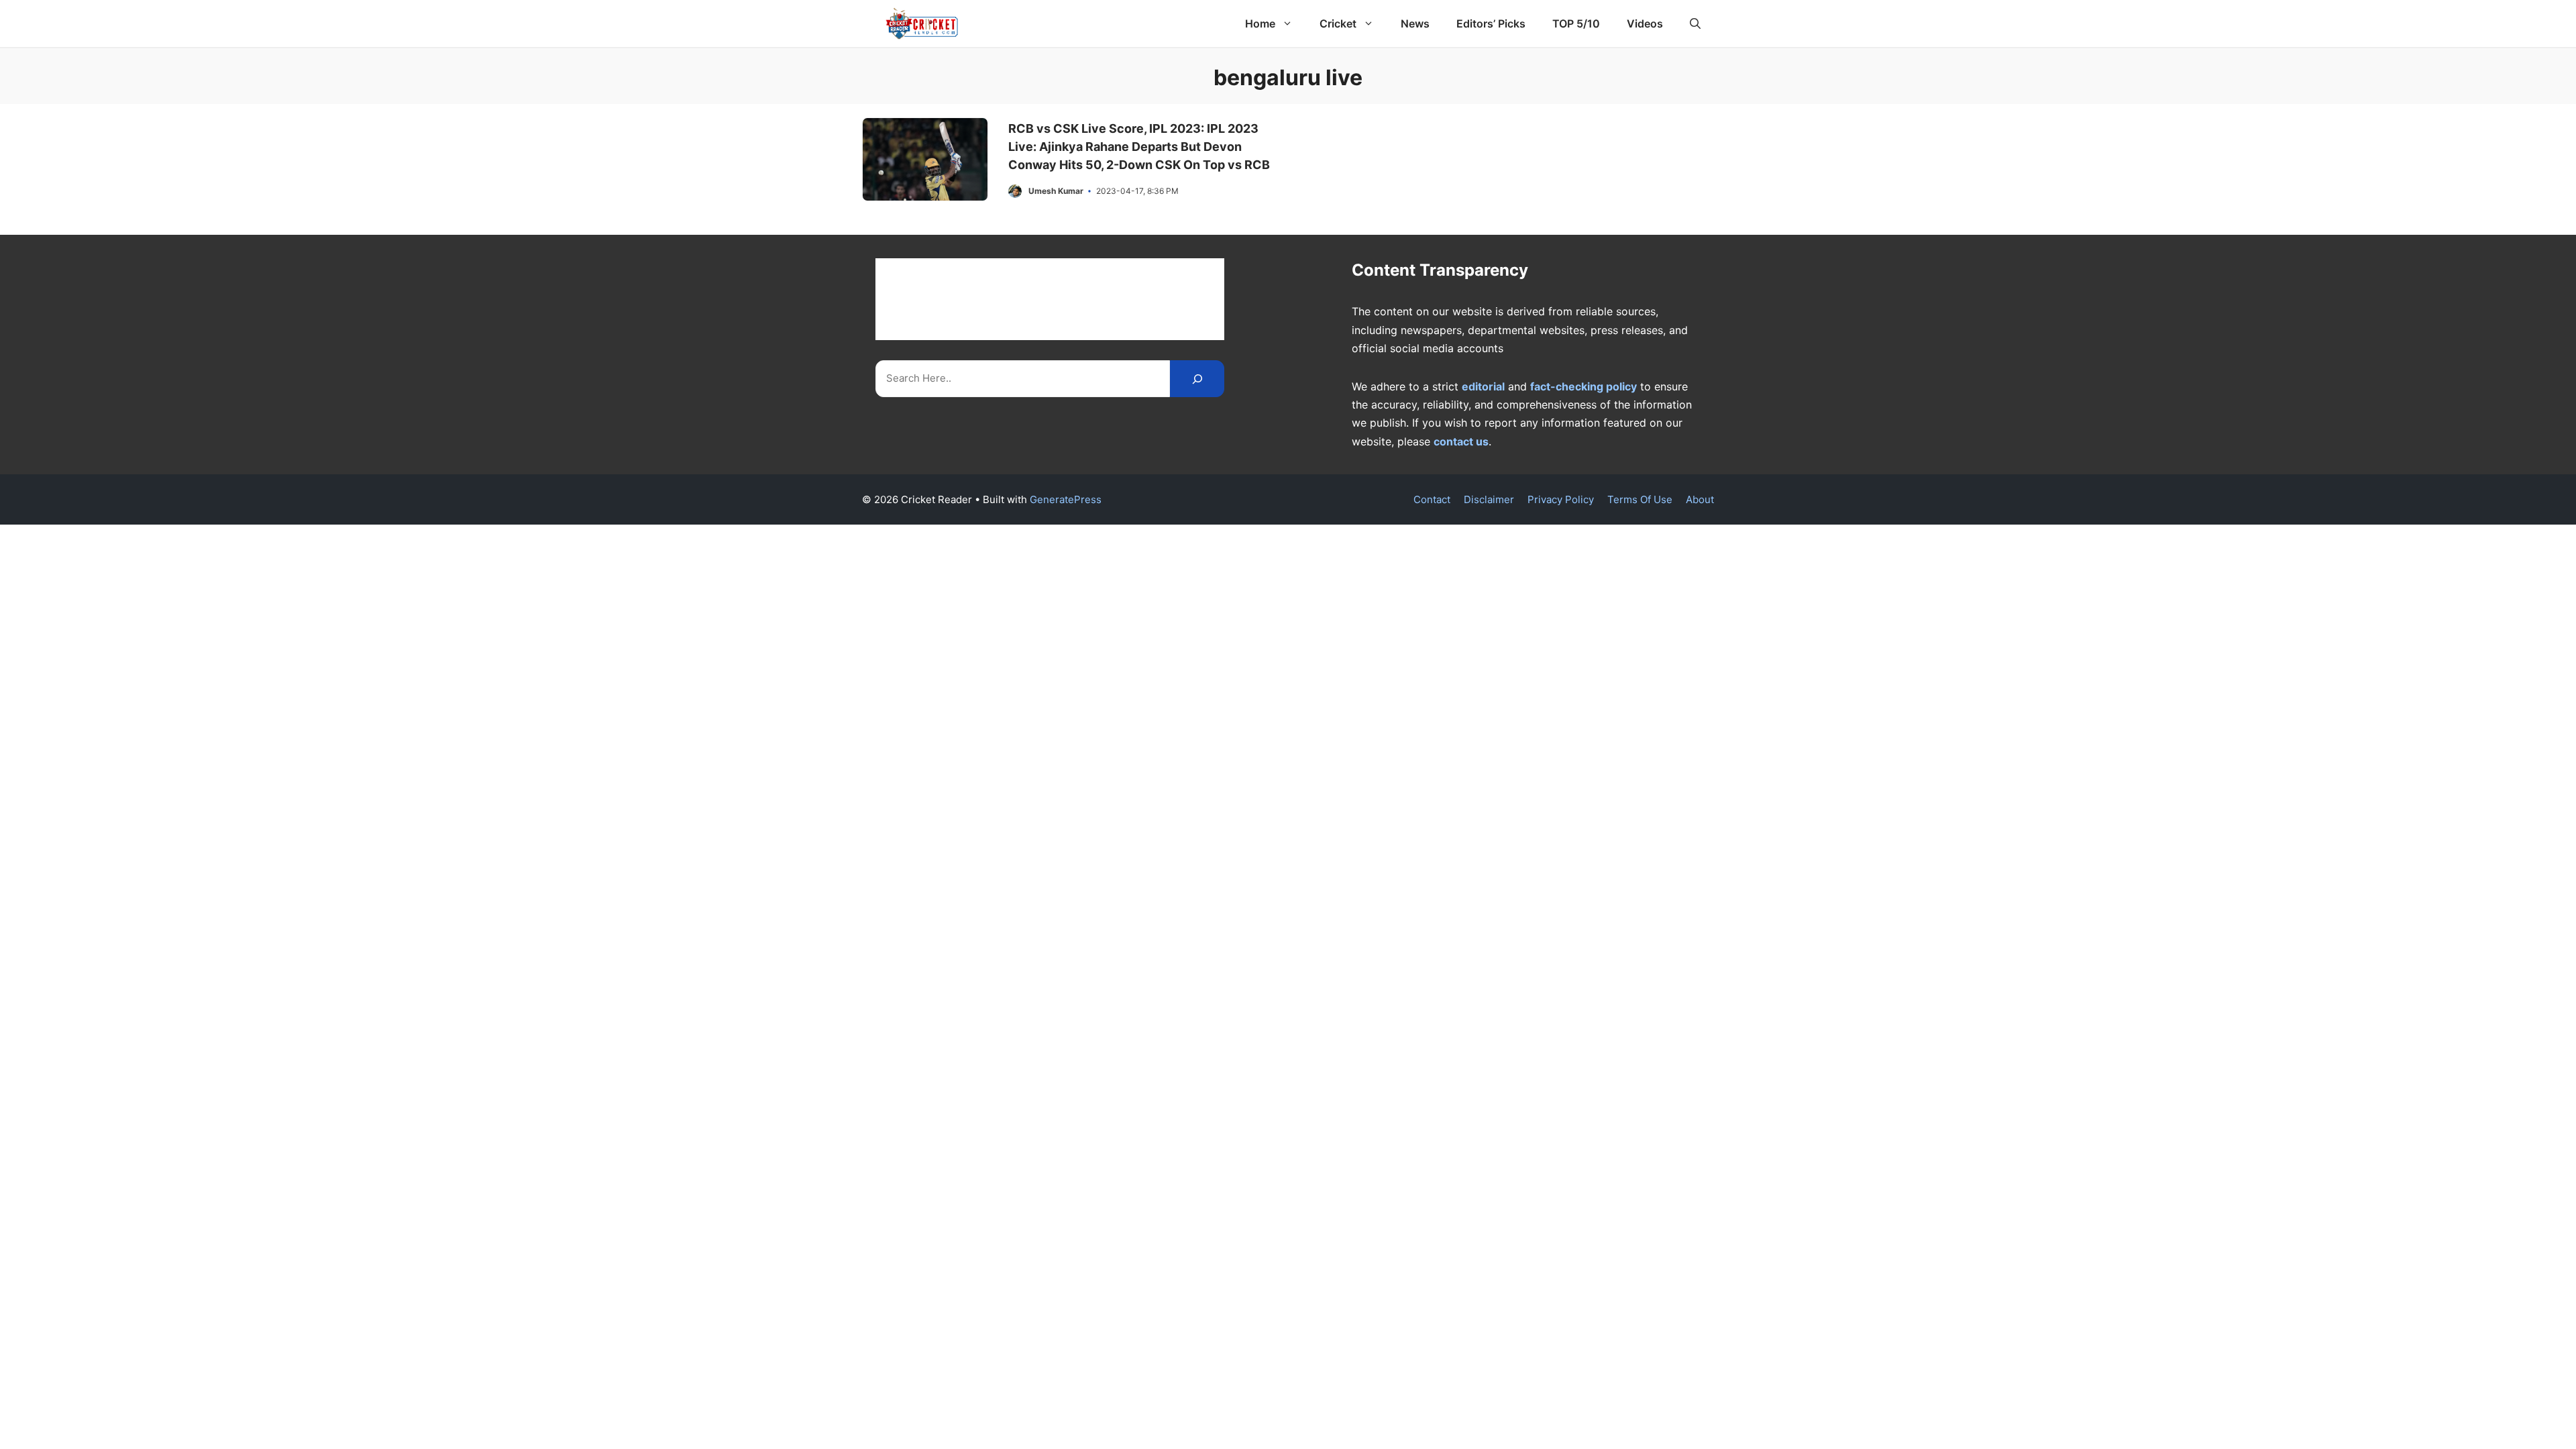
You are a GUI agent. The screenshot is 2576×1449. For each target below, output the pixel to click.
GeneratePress (1066, 499)
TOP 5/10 (1576, 23)
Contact (1432, 499)
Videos (1645, 23)
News (1415, 23)
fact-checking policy (1584, 386)
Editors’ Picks (1491, 23)
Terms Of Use (1640, 499)
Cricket (1338, 23)
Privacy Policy (1561, 499)
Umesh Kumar (1056, 191)
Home (1260, 23)
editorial (1483, 386)
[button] (1695, 23)
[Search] (1197, 379)
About (1700, 499)
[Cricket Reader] (922, 23)
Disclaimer (1489, 499)
